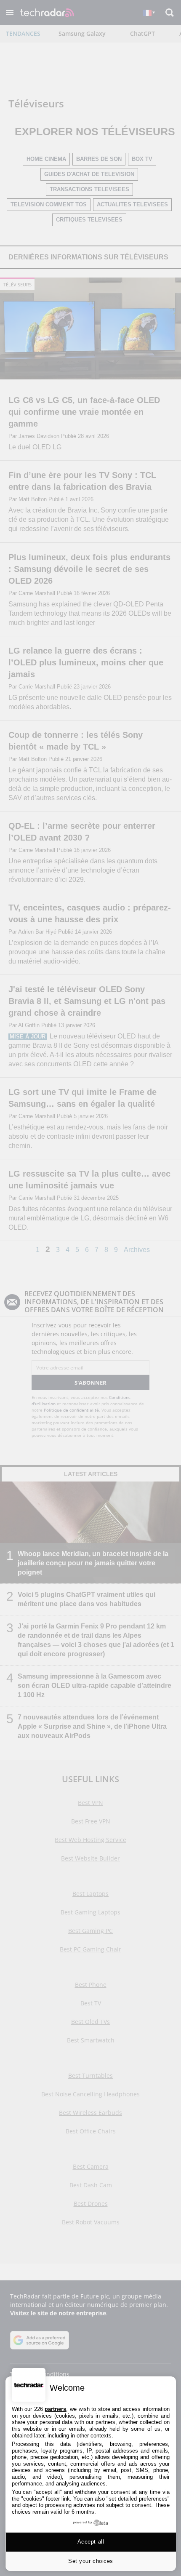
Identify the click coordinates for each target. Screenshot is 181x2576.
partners (55, 2409)
